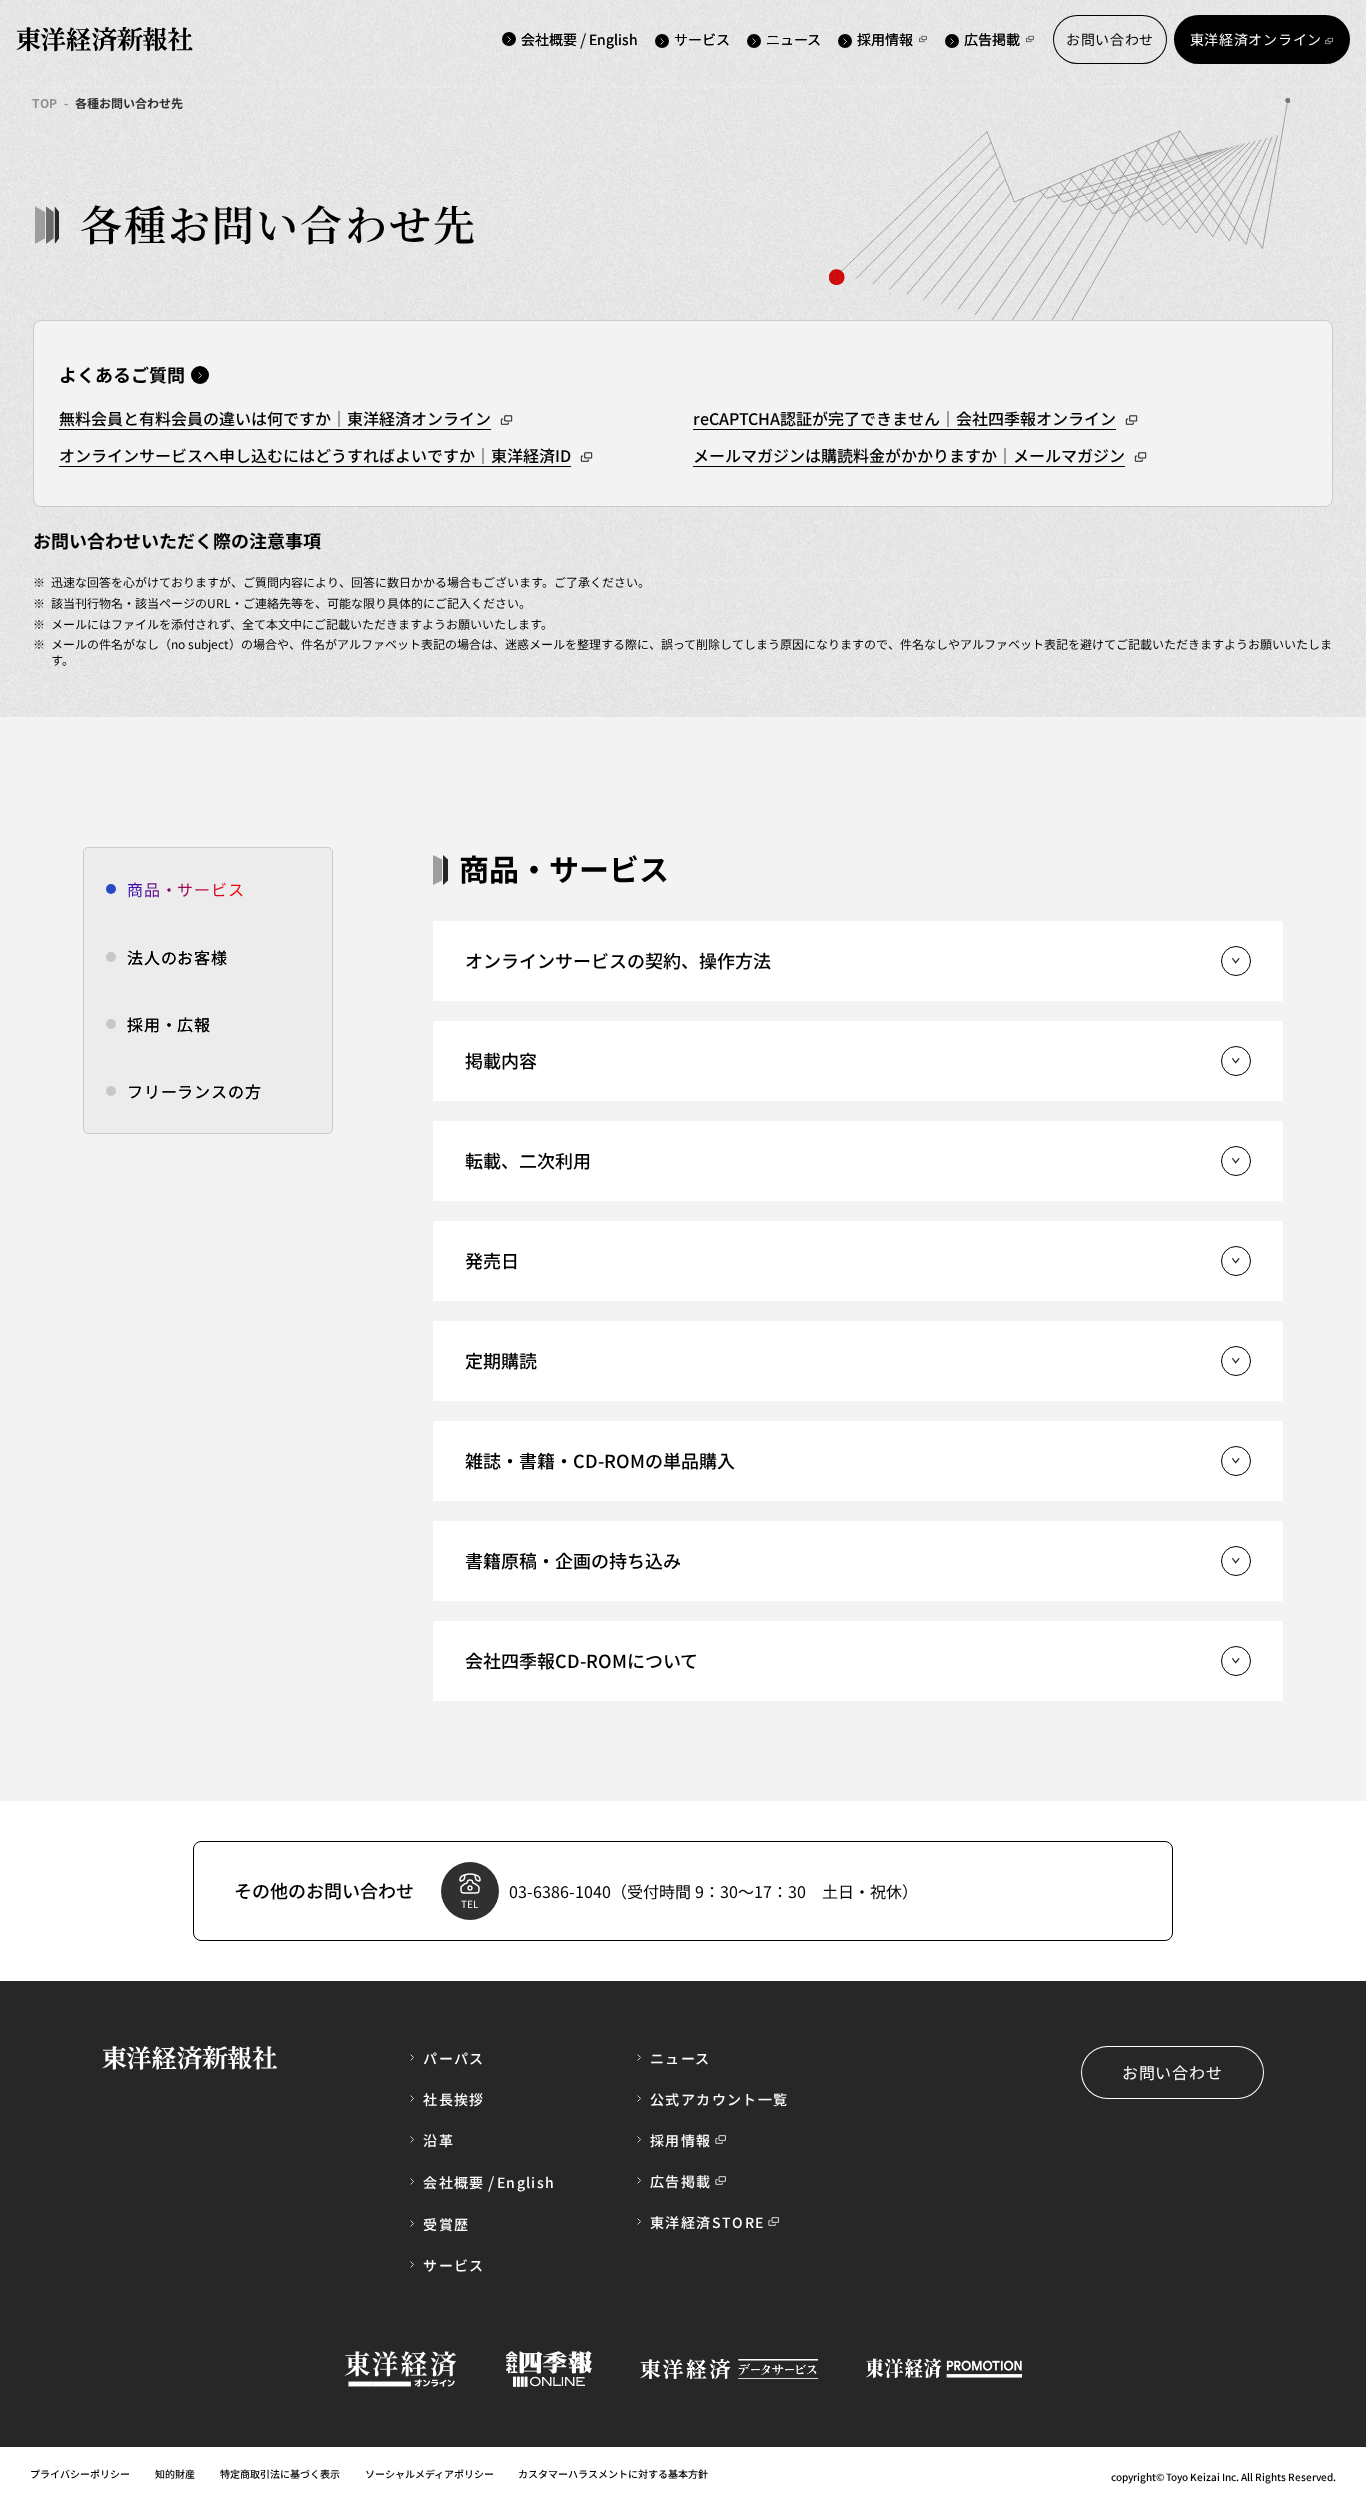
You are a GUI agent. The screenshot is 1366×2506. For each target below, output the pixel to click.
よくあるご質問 (122, 374)
